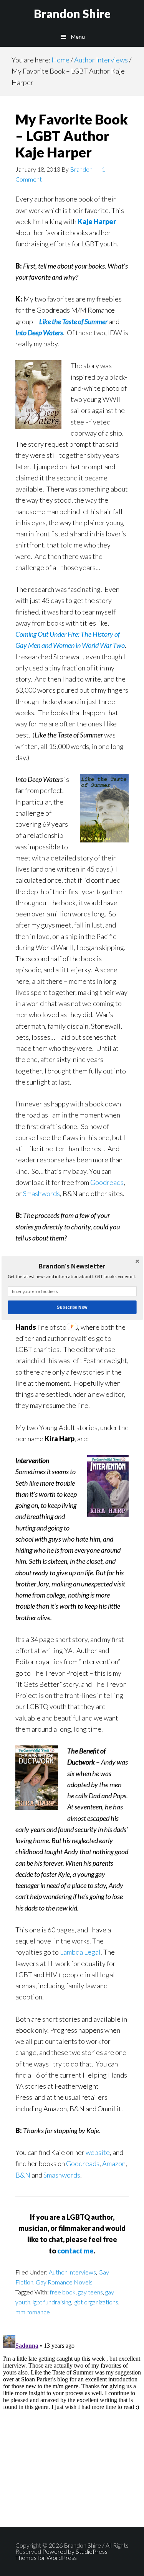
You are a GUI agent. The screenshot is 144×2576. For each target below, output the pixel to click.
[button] (72, 1266)
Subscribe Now (72, 1307)
